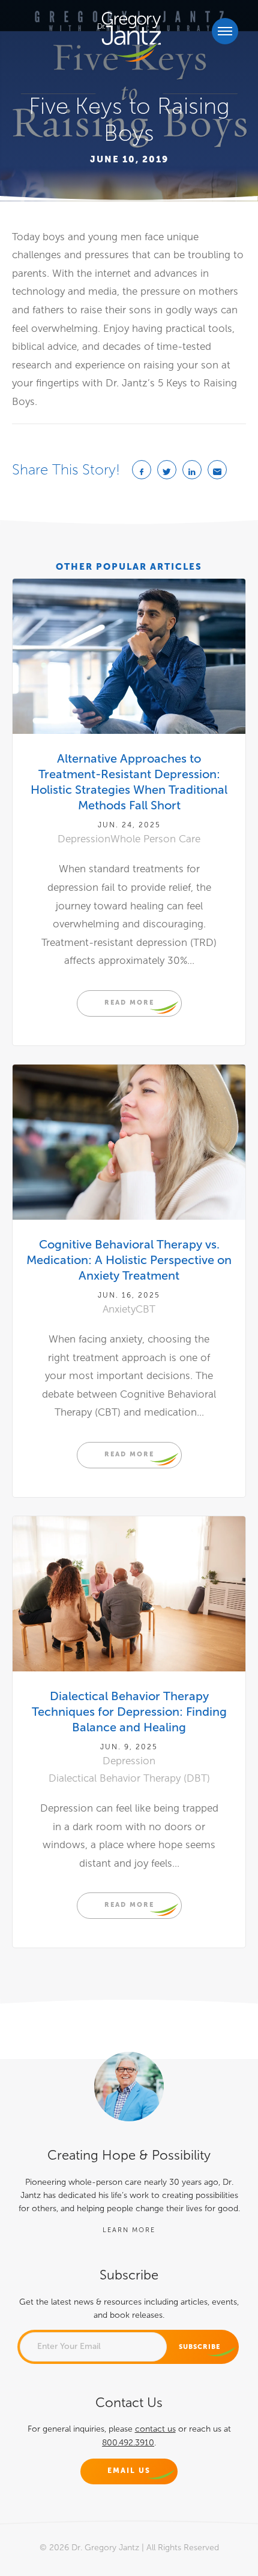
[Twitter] (167, 470)
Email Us (129, 2471)
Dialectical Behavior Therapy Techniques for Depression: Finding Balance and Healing (129, 1712)
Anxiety (119, 1309)
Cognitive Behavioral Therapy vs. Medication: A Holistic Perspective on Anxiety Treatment (129, 1260)
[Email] (217, 470)
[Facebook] (142, 470)
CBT (145, 1309)
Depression (84, 839)
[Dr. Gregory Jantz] (129, 37)
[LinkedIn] (192, 470)
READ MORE (129, 1002)
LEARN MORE (129, 2230)
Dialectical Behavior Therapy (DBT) (129, 1778)
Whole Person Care (155, 839)
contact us (155, 2429)
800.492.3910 (128, 2443)
